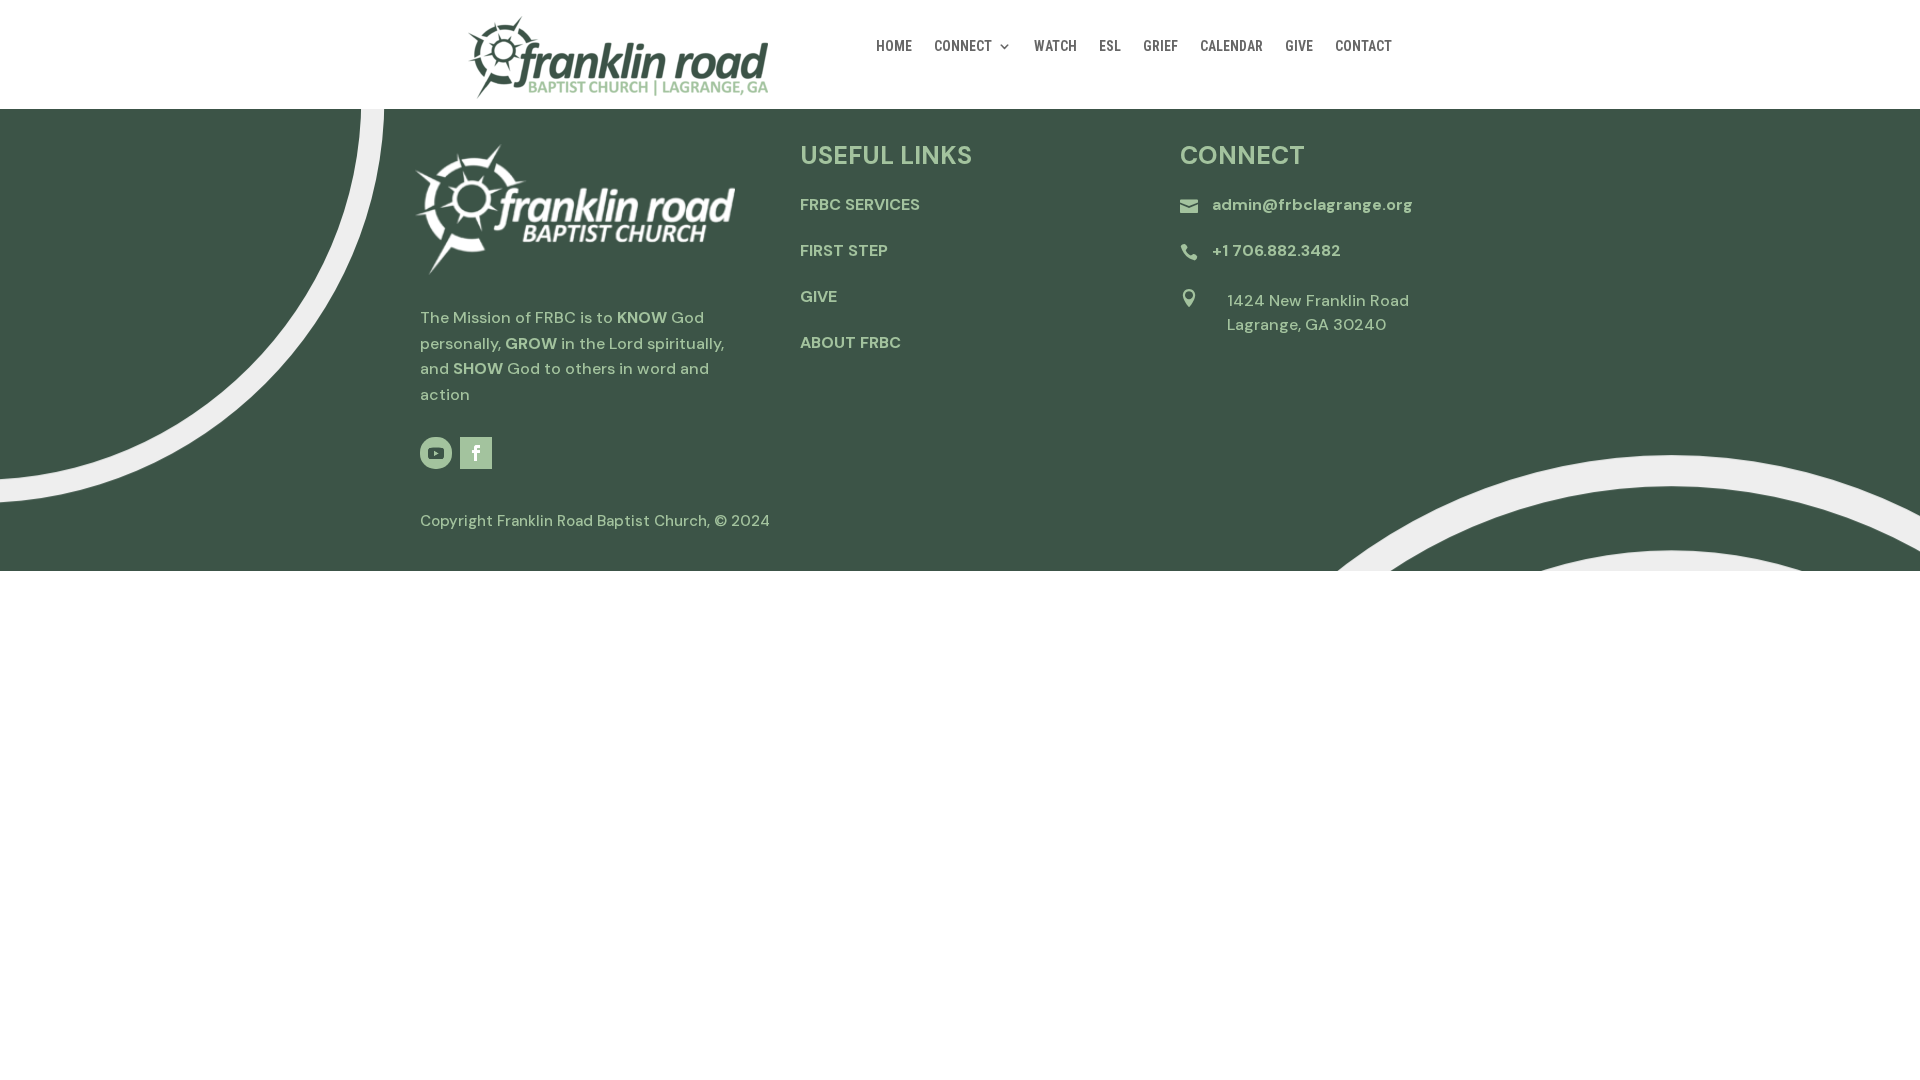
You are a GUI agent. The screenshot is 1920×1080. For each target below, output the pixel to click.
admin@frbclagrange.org (1312, 204)
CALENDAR (1231, 46)
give (818, 296)
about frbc (850, 342)
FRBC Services (860, 204)
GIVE (1299, 46)
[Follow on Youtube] (436, 453)
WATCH (1055, 46)
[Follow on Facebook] (476, 453)
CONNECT (963, 46)
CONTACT (1363, 46)
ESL (1110, 46)
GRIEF (1160, 46)
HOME (894, 46)
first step (844, 250)
